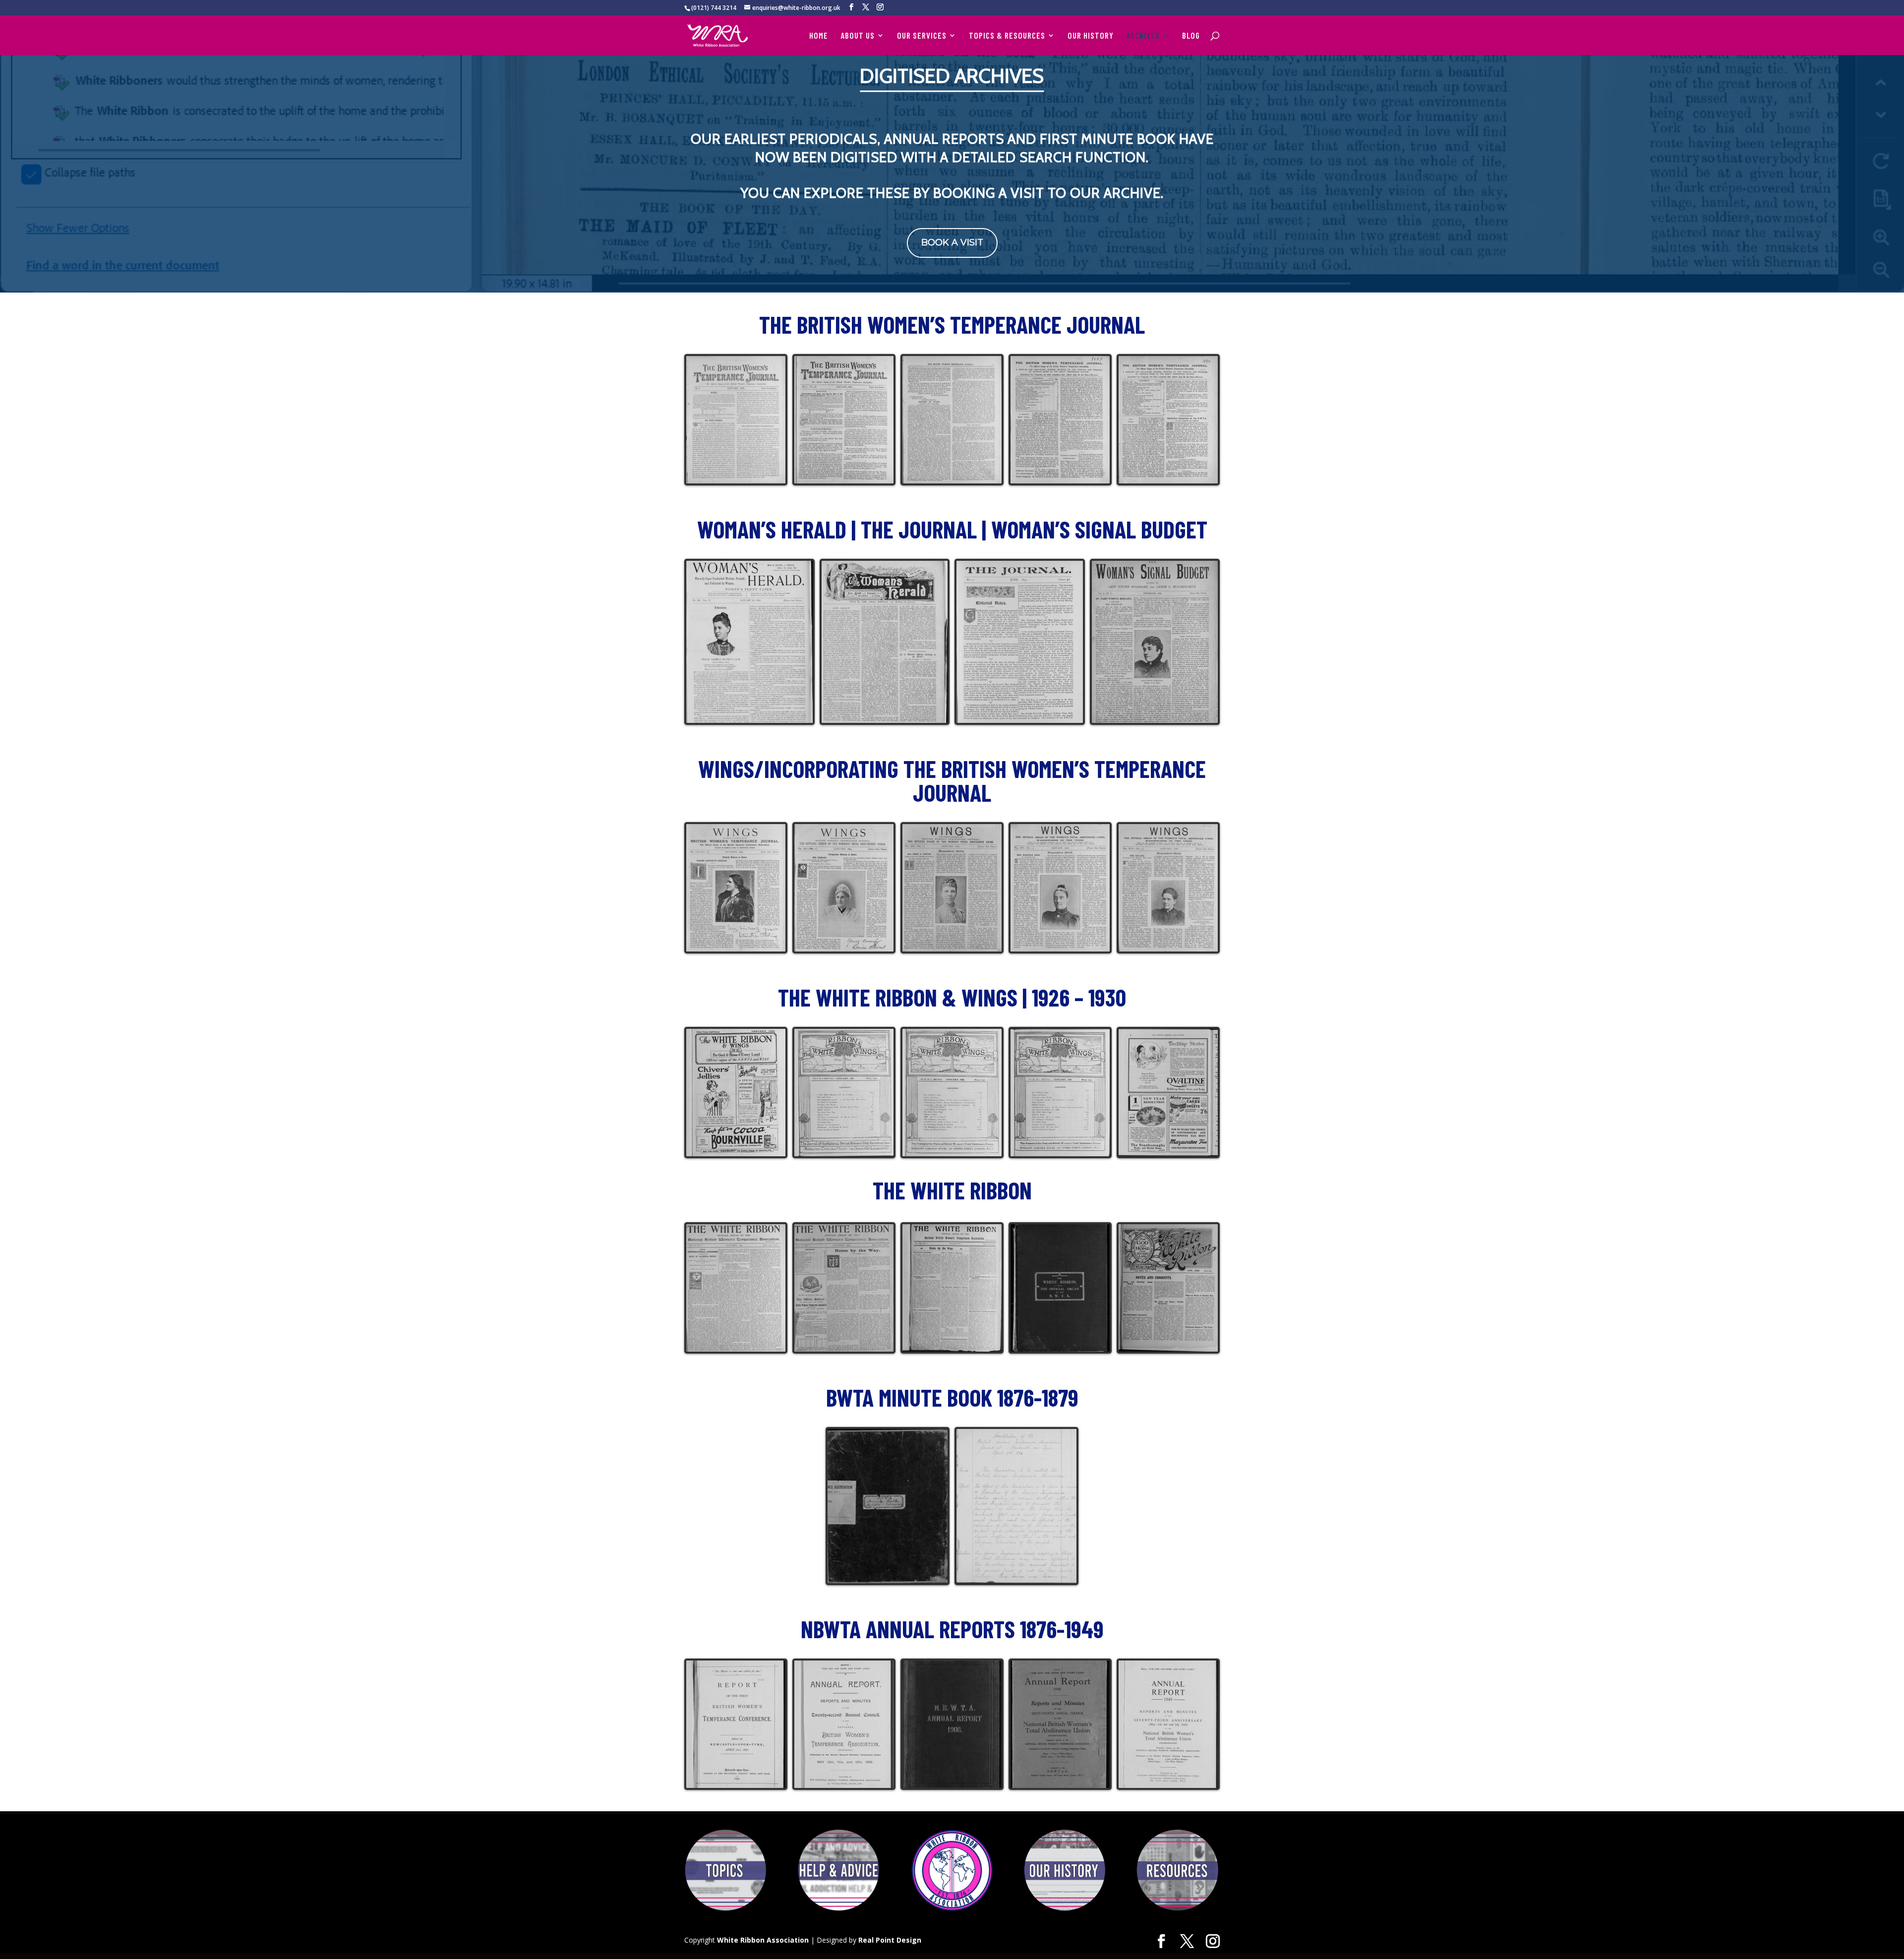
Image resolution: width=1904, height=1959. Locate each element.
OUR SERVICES (922, 36)
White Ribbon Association (763, 1940)
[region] (952, 174)
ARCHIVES (1143, 36)
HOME (819, 36)
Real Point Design (890, 1940)
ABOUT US (858, 36)
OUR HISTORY (1091, 36)
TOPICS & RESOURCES (1007, 36)
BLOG (1191, 36)
